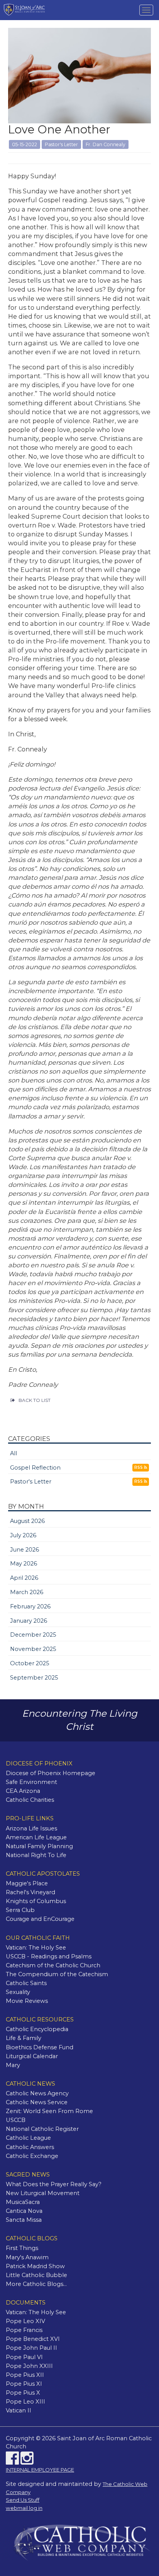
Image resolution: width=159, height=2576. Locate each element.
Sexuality (18, 1992)
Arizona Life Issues (31, 1828)
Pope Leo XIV (25, 2321)
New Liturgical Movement (43, 2193)
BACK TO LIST (35, 1400)
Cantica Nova (24, 2211)
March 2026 (27, 1592)
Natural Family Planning (39, 1846)
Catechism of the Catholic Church (53, 1965)
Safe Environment (31, 1782)
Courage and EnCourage (40, 1919)
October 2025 (30, 1663)
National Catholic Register (42, 2129)
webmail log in (24, 2508)
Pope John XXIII (29, 2366)
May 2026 (24, 1564)
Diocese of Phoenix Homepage (51, 1773)
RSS (139, 1467)
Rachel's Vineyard (30, 1892)
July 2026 (23, 1535)
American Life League (36, 1837)
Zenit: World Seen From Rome (49, 2111)
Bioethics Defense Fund (40, 2047)
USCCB (16, 2120)
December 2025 (33, 1635)
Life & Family (24, 2038)
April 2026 (24, 1578)
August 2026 (27, 1521)
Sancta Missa (24, 2220)
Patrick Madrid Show (35, 2266)
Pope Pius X (23, 2393)
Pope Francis (24, 2330)
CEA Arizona (23, 1791)
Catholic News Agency (37, 2093)
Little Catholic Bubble (36, 2275)
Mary (13, 2065)
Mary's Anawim (27, 2257)
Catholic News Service (37, 2102)
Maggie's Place (27, 1883)
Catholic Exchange (32, 2156)
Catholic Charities (30, 1800)
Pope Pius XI (24, 2384)
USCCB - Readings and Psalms (49, 1956)
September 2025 (34, 1678)
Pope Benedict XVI (33, 2339)
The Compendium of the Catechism (57, 1974)
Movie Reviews (27, 2001)
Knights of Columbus (36, 1901)
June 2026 (25, 1550)
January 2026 (29, 1621)
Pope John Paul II (31, 2348)
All (14, 1453)
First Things (22, 2248)
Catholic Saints (26, 1983)
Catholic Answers (30, 2147)
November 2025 (33, 1649)
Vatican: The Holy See (36, 1948)
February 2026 (30, 1606)
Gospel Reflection (35, 1468)
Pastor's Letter (31, 1482)
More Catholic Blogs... (36, 2284)
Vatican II (19, 2410)
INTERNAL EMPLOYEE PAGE (40, 2470)
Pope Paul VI (24, 2357)
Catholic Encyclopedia (37, 2029)
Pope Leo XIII (25, 2402)
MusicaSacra (23, 2202)
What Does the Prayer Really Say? (54, 2184)
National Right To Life (36, 1855)
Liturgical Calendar (32, 2056)
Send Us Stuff (23, 2500)
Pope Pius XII (25, 2375)
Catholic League (28, 2138)
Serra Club (20, 1910)
